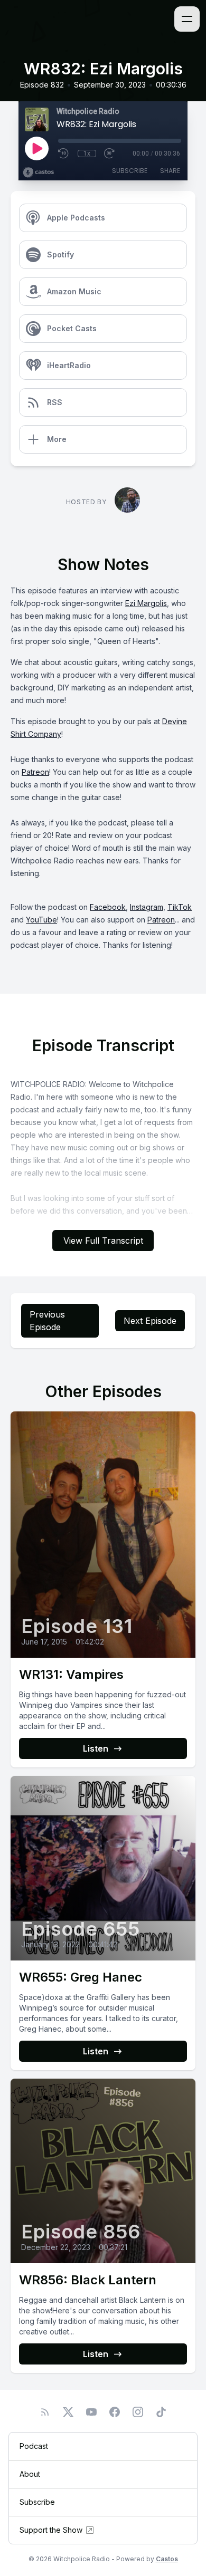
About (30, 2474)
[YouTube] (91, 2412)
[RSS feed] (45, 2412)
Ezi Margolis (146, 603)
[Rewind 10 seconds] (64, 153)
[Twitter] (68, 2412)
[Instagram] (138, 2412)
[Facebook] (115, 2412)
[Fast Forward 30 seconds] (110, 153)
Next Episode (150, 1321)
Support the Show (51, 2530)
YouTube (41, 920)
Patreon (35, 772)
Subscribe (130, 171)
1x (87, 153)
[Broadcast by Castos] (38, 172)
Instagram (147, 907)
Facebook (108, 907)
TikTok (180, 907)
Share (170, 171)
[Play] (36, 148)
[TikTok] (161, 2412)
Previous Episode (47, 1321)
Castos (167, 2559)
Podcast (34, 2446)
